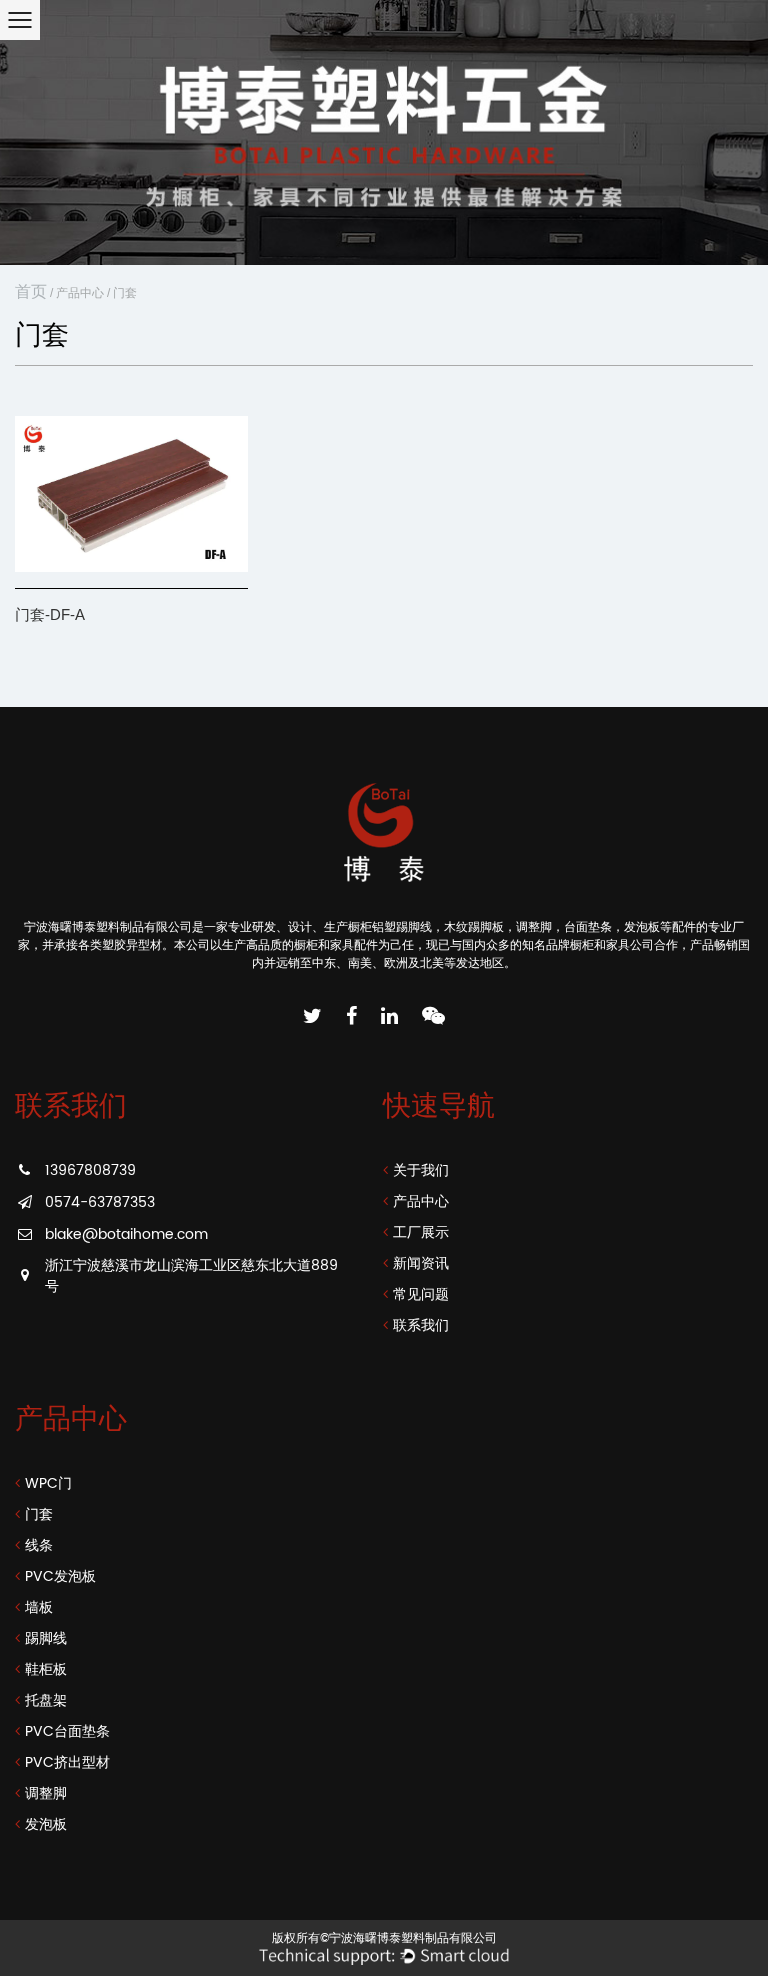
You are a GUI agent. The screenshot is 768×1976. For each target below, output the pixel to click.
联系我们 (421, 1325)
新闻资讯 (421, 1263)
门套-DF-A (50, 614)
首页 (31, 291)
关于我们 (421, 1170)
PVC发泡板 (60, 1576)
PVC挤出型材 (67, 1762)
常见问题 (421, 1294)
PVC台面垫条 (67, 1731)
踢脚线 (46, 1638)
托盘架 (46, 1700)
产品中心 (80, 293)
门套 (39, 1514)
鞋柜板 (46, 1669)
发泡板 (46, 1824)
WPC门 (48, 1483)
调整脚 (46, 1793)
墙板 (39, 1607)
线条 (39, 1545)
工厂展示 (421, 1232)
